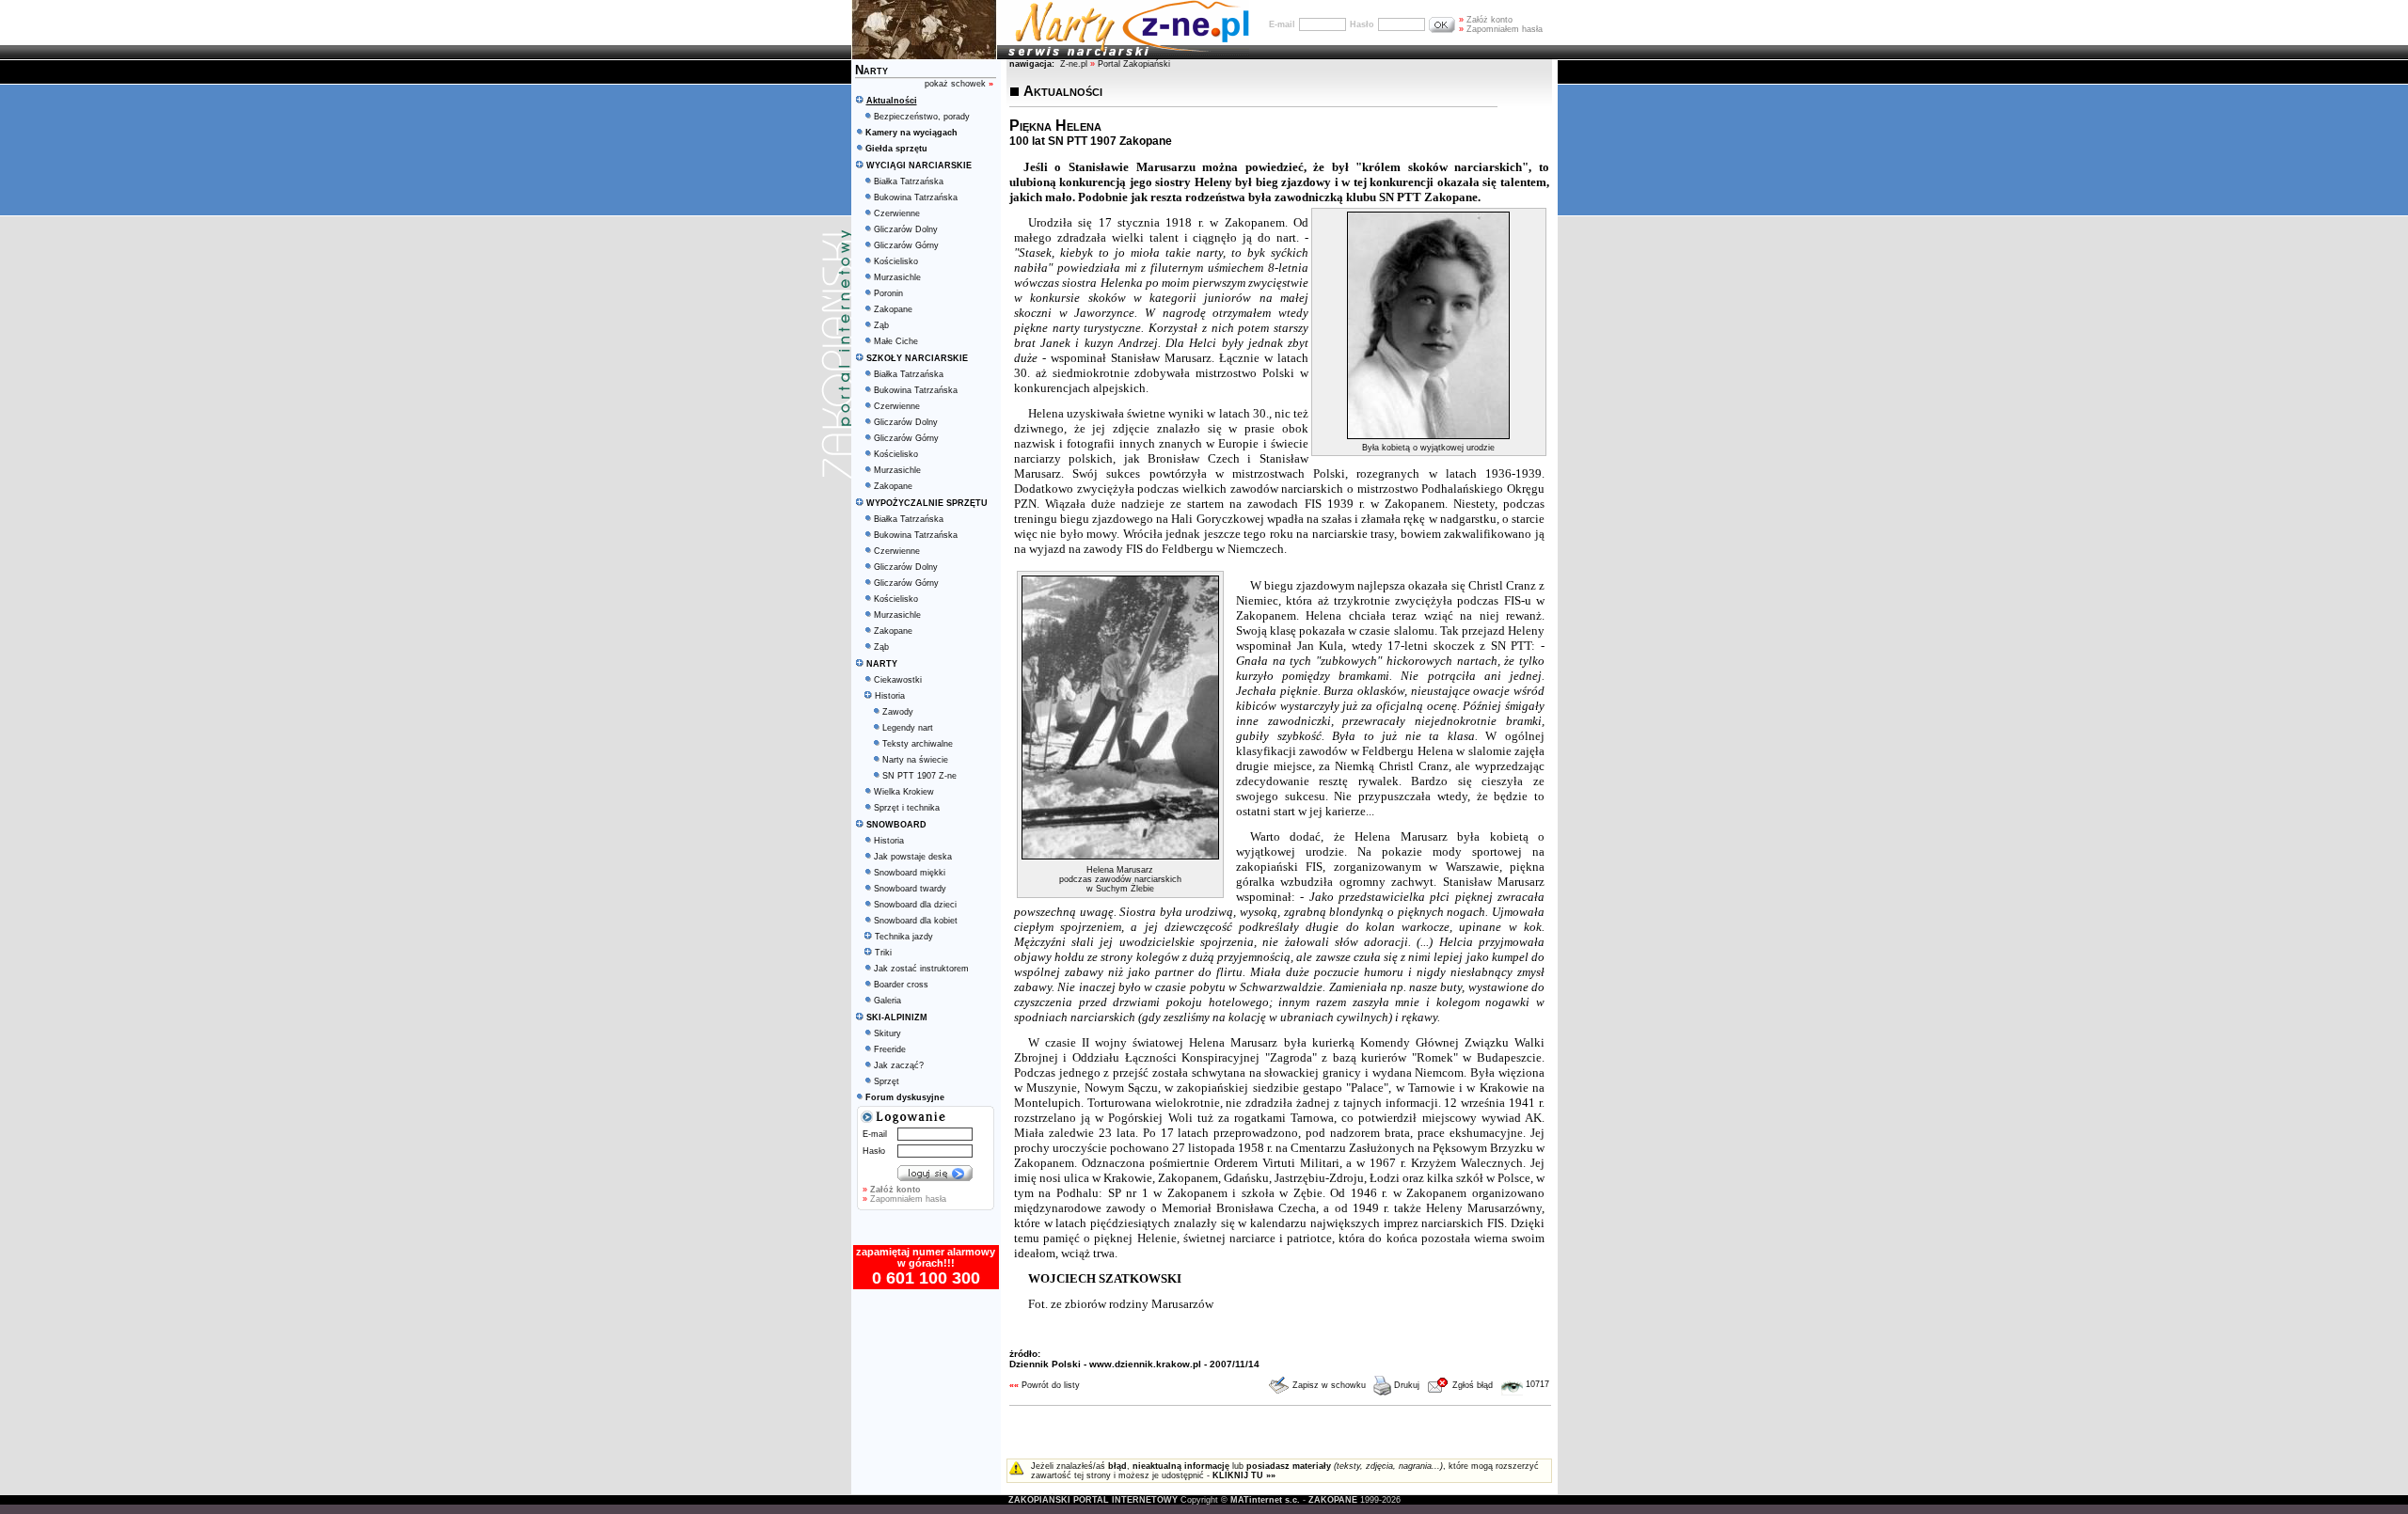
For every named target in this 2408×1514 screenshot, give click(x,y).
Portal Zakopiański (1134, 64)
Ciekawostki (898, 680)
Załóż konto (1486, 20)
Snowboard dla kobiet (916, 921)
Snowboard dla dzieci (915, 905)
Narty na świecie (915, 760)
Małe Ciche (896, 341)
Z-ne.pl (1075, 64)
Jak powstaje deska (913, 857)
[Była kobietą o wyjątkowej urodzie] (1428, 435)
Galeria (887, 1001)
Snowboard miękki (910, 873)
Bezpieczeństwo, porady (922, 117)
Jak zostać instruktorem (921, 969)
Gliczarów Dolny (906, 229)
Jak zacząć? (899, 1065)
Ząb (881, 325)
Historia (890, 696)
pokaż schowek (959, 84)
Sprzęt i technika (907, 808)
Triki (883, 953)
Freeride (890, 1049)
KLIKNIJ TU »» (1244, 1475)
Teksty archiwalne (918, 744)
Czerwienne (897, 213)
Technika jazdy (904, 937)
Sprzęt (887, 1081)
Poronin (888, 293)
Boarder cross (901, 985)
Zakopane (893, 309)
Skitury (887, 1033)
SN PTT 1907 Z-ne (919, 776)
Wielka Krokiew (904, 792)
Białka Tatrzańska (909, 181)
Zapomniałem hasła (1501, 29)
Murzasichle (897, 277)
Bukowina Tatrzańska (916, 197)
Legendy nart (908, 728)
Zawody (898, 712)
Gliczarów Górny (906, 245)
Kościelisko (896, 261)
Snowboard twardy (910, 889)
